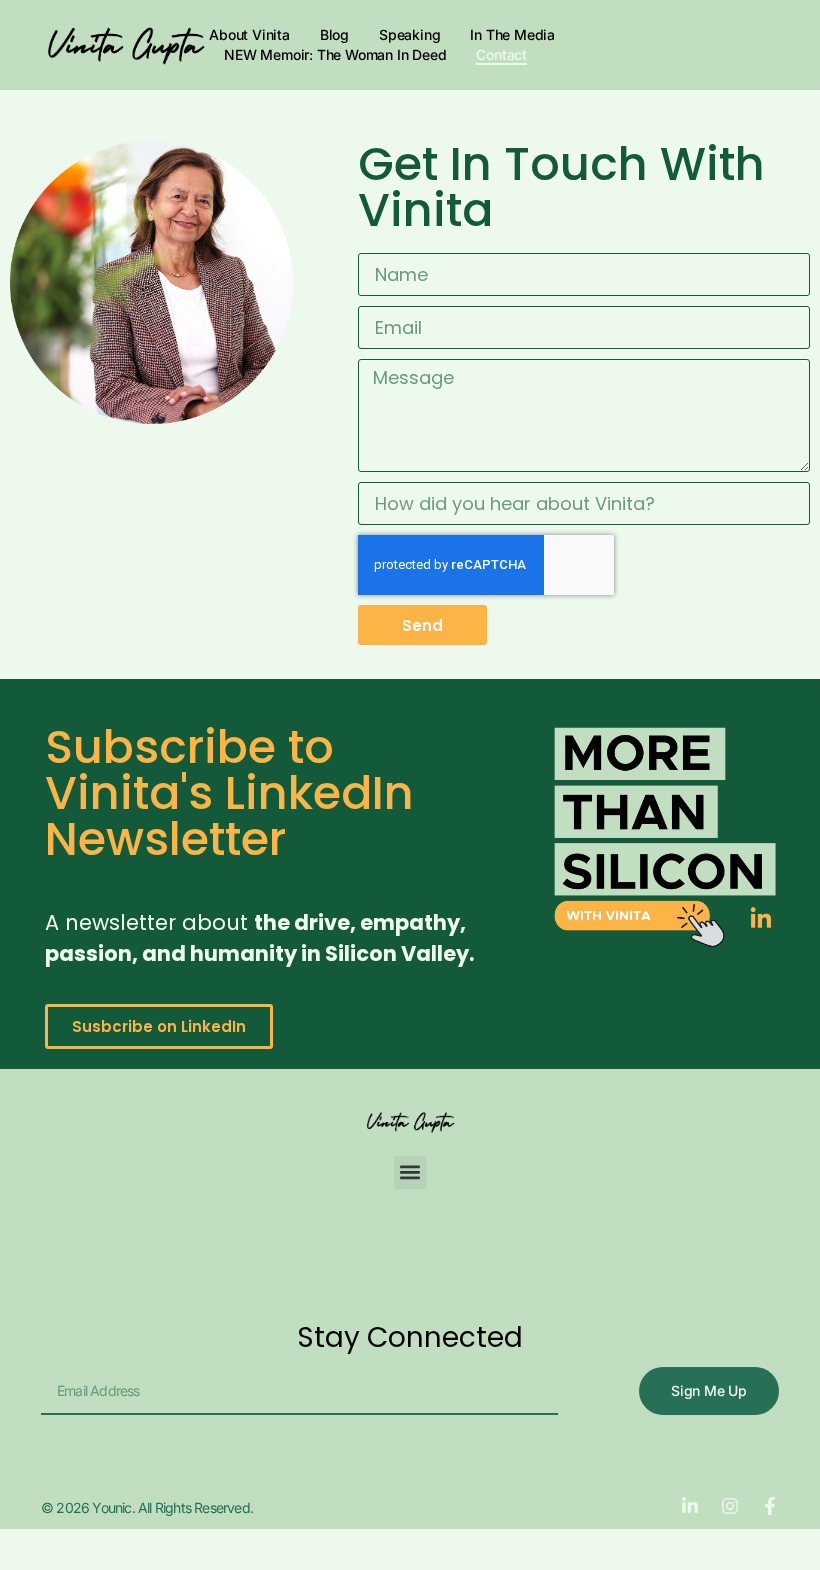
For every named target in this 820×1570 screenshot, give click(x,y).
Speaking (409, 34)
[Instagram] (730, 1506)
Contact (501, 54)
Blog (334, 34)
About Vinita (249, 34)
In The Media (512, 34)
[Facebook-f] (770, 1506)
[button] (410, 1172)
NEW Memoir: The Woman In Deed (335, 54)
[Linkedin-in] (690, 1506)
